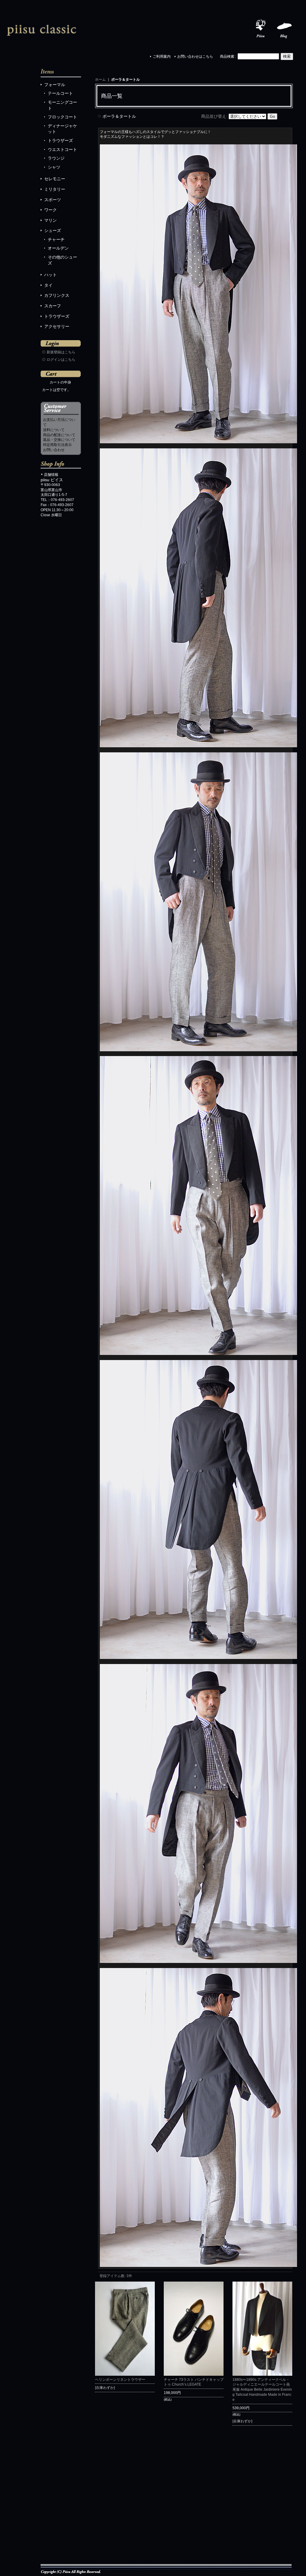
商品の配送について (59, 435)
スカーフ (53, 306)
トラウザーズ (60, 140)
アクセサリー (57, 326)
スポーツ (53, 200)
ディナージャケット (62, 129)
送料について (54, 430)
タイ (48, 285)
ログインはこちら (61, 360)
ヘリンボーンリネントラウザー (120, 2380)
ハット (51, 275)
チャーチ (56, 239)
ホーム (100, 80)
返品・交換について (59, 440)
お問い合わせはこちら (195, 56)
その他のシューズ (62, 260)
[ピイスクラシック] (42, 29)
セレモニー (55, 179)
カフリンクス (57, 295)
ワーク (51, 210)
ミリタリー (55, 189)
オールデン (58, 248)
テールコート (60, 93)
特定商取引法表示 (57, 445)
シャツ (54, 167)
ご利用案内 (162, 56)
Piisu (261, 29)
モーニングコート (62, 105)
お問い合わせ (54, 450)
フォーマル (55, 85)
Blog (284, 29)
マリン (51, 220)
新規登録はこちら (61, 352)
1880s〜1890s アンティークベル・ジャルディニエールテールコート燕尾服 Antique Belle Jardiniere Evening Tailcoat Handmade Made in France (262, 2390)
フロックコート (62, 117)
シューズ (53, 230)
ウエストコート (62, 149)
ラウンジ (56, 158)
